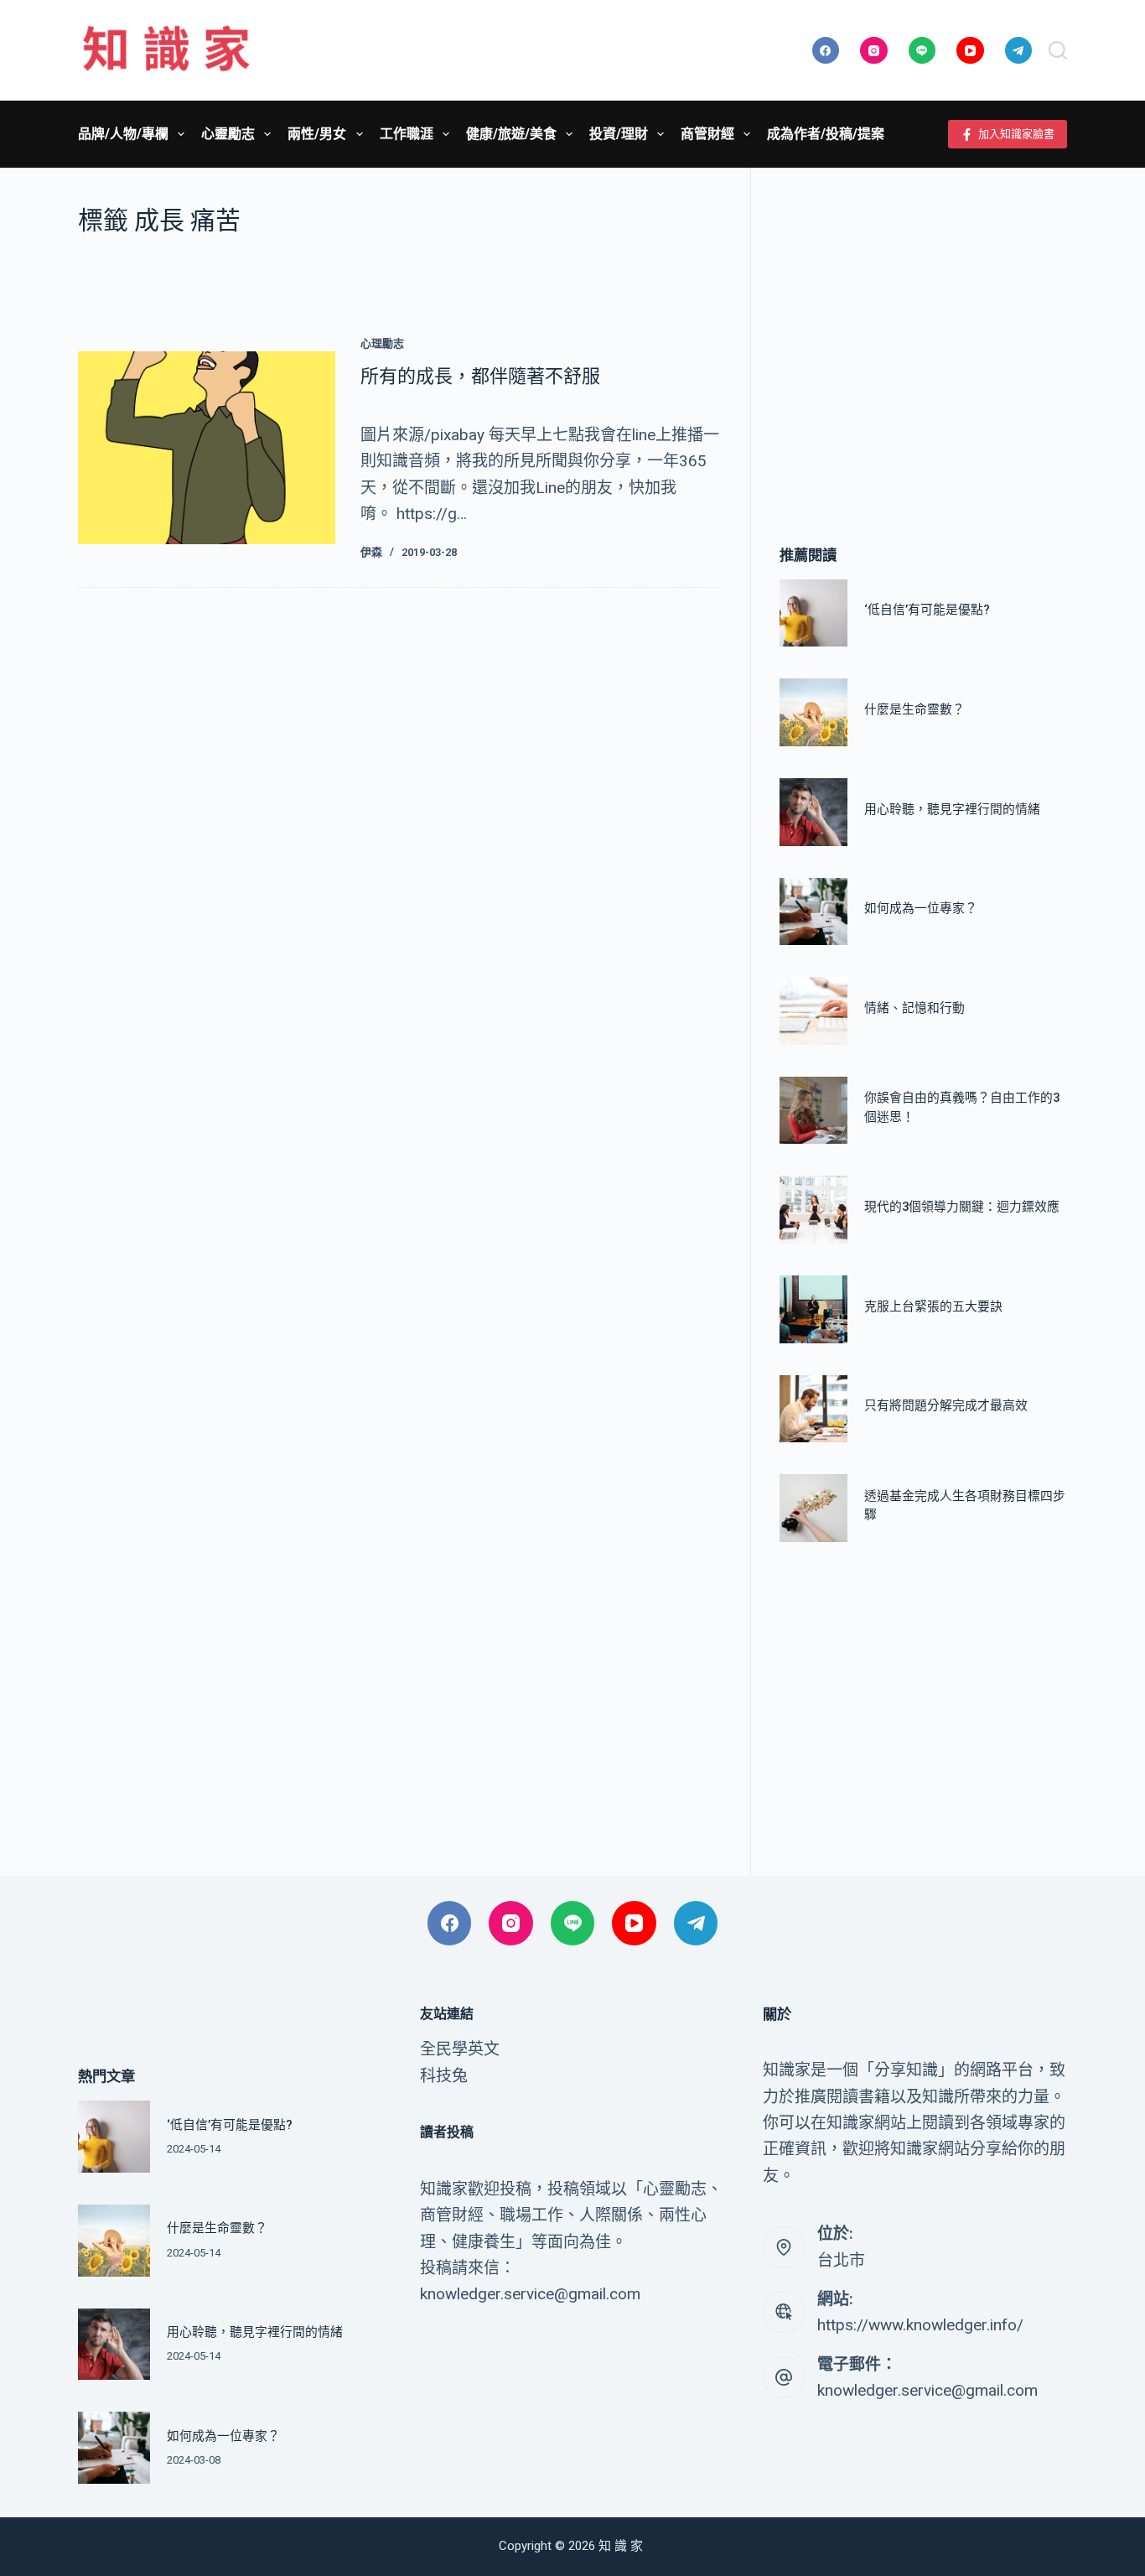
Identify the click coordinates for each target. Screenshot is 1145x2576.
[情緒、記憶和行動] (813, 1011)
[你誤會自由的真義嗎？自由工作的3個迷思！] (813, 1111)
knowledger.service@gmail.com (927, 2390)
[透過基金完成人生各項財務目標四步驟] (813, 1508)
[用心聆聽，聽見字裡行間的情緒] (813, 812)
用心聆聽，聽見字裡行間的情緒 (952, 809)
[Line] (922, 51)
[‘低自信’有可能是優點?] (813, 613)
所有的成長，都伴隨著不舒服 (480, 376)
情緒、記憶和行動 (914, 1008)
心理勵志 (382, 343)
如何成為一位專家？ (921, 908)
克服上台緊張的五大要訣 (933, 1306)
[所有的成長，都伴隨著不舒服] (207, 448)
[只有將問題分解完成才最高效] (813, 1409)
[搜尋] (1058, 50)
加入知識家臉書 (1016, 134)
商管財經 (707, 134)
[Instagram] (874, 51)
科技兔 (444, 2076)
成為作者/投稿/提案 (826, 134)
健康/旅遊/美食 (511, 134)
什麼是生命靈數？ (914, 709)
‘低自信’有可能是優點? (927, 610)
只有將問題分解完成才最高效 (946, 1405)
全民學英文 (460, 2049)
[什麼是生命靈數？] (813, 712)
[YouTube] (970, 51)
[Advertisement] (923, 331)
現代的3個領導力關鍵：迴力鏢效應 (962, 1207)
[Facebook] (826, 51)
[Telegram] (1019, 51)
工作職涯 (407, 134)
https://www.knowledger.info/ (920, 2325)
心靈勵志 (228, 134)
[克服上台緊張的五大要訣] (813, 1309)
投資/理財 (619, 134)
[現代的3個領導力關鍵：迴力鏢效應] (813, 1210)
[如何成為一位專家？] (813, 912)
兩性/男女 (317, 134)
